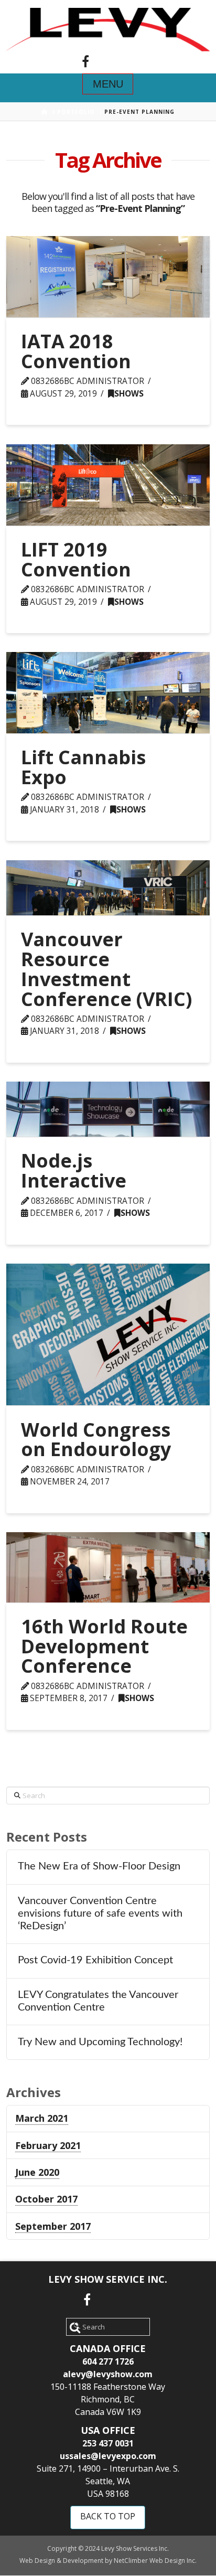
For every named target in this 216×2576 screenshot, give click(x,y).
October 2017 (46, 2199)
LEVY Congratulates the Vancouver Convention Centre (98, 2001)
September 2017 (53, 2226)
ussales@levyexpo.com (108, 2456)
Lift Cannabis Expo (83, 767)
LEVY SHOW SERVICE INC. (108, 2279)
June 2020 (37, 2172)
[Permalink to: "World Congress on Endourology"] (108, 1335)
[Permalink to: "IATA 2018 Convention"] (108, 277)
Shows (129, 394)
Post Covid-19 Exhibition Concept (95, 1960)
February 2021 (48, 2145)
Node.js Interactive (74, 1171)
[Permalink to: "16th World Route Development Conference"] (108, 1567)
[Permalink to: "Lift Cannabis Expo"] (108, 693)
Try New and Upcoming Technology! (100, 2042)
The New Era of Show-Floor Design (99, 1866)
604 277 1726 (108, 2361)
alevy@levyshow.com (108, 2374)
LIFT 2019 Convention (76, 559)
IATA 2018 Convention (76, 351)
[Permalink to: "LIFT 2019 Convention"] (108, 485)
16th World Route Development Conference (104, 1646)
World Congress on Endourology (96, 1440)
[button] (108, 84)
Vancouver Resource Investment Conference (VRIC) (106, 969)
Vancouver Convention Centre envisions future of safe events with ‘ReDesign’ (100, 1914)
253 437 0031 (108, 2443)
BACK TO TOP (108, 2516)
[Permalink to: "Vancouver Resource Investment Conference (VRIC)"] (108, 888)
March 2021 (42, 2118)
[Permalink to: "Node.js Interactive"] (108, 1109)
